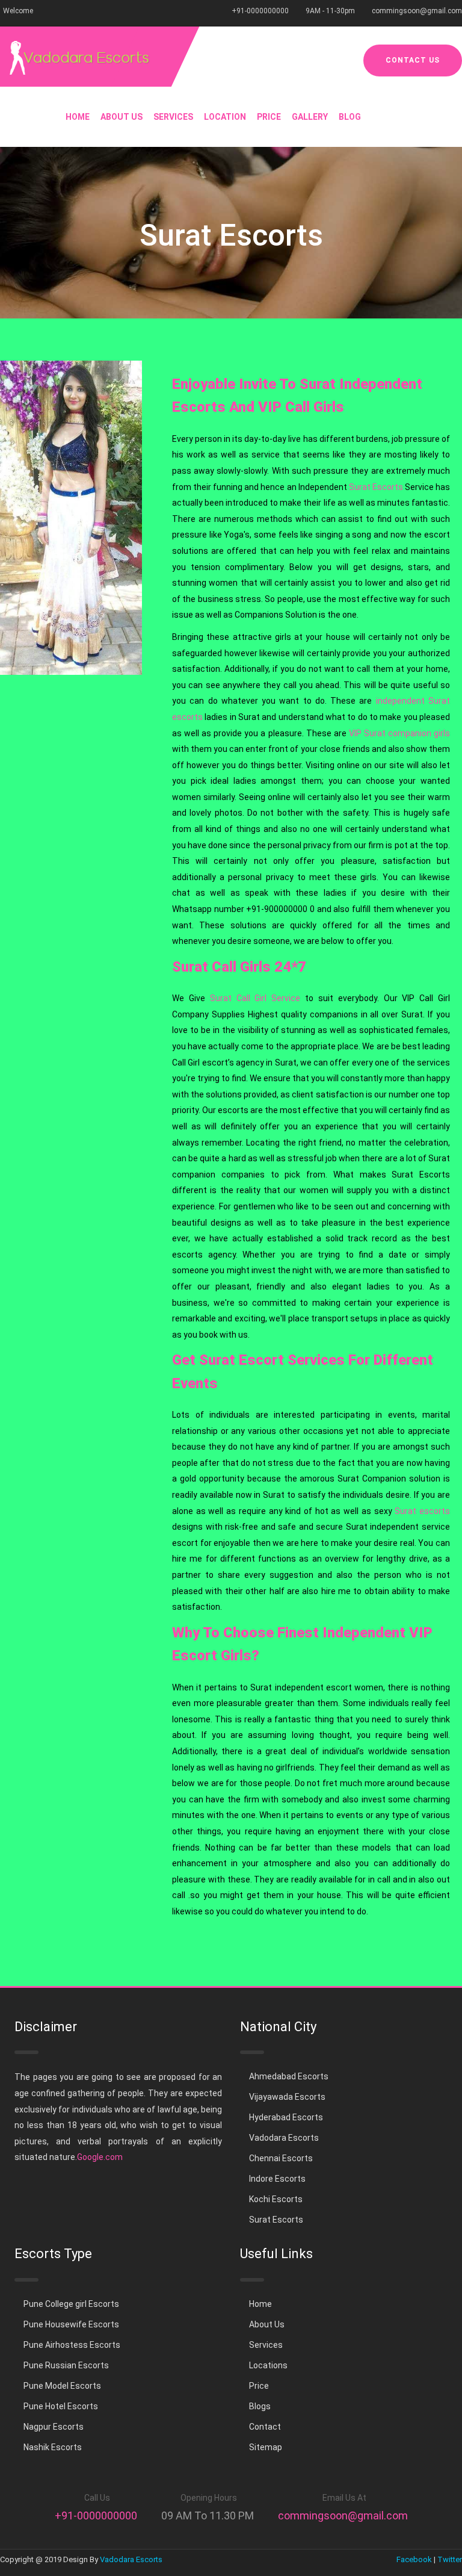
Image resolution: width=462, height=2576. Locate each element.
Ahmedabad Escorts (289, 2076)
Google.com (100, 2157)
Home (78, 117)
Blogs (260, 2406)
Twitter (450, 2559)
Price (269, 117)
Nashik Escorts (53, 2447)
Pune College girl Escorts (71, 2304)
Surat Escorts (376, 487)
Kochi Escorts (276, 2199)
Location (225, 117)
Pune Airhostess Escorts (72, 2345)
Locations (268, 2365)
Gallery (310, 117)
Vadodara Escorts (284, 2138)
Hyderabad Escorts (286, 2117)
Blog (350, 117)
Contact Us (413, 60)
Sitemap (266, 2447)
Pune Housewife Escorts (71, 2324)
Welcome (18, 11)
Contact (265, 2427)
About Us (122, 117)
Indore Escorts (277, 2179)
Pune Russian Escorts (66, 2365)
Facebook (414, 2559)
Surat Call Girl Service (255, 998)
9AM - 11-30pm (330, 11)
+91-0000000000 (260, 11)
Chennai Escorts (281, 2158)
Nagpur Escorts (54, 2427)
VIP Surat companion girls (399, 733)
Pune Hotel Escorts (61, 2406)
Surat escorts (422, 1511)
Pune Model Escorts (62, 2386)
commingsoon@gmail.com (417, 11)
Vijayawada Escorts (287, 2097)
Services (173, 117)
